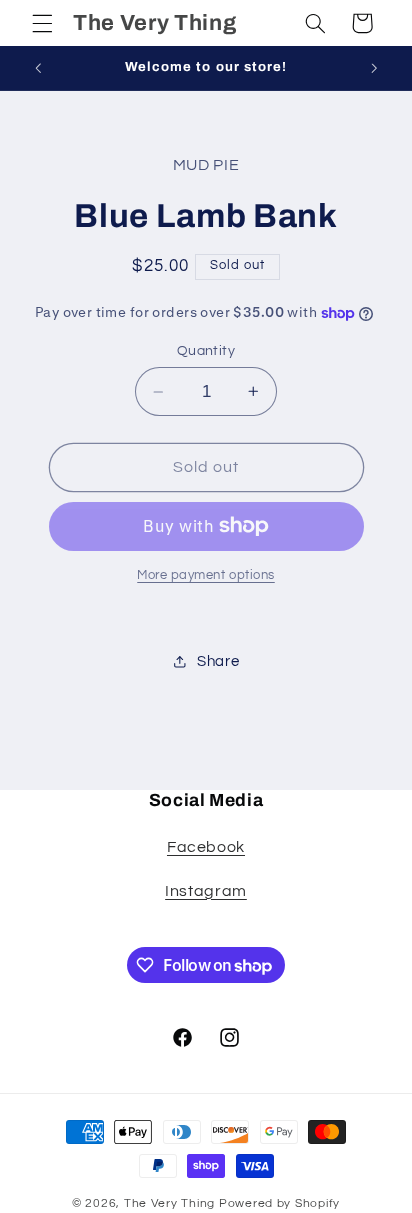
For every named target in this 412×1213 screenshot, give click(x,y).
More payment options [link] (206, 575)
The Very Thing (171, 1203)
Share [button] (218, 661)
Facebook (206, 847)
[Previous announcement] (38, 68)
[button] (42, 23)
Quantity (206, 351)
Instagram (206, 891)
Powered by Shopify (279, 1203)
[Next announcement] (374, 68)
